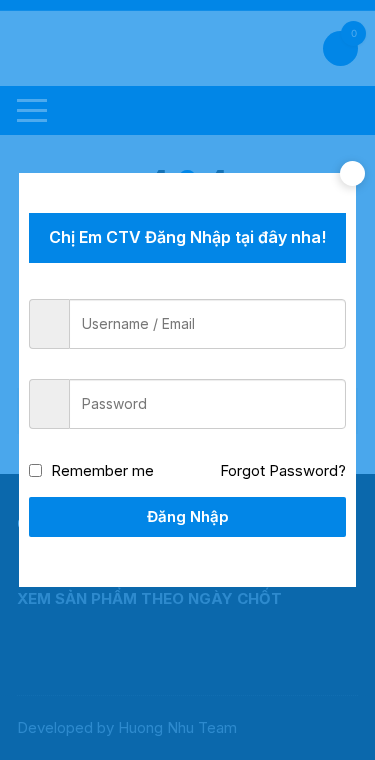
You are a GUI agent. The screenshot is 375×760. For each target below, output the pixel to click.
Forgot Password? (283, 470)
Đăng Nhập (188, 516)
